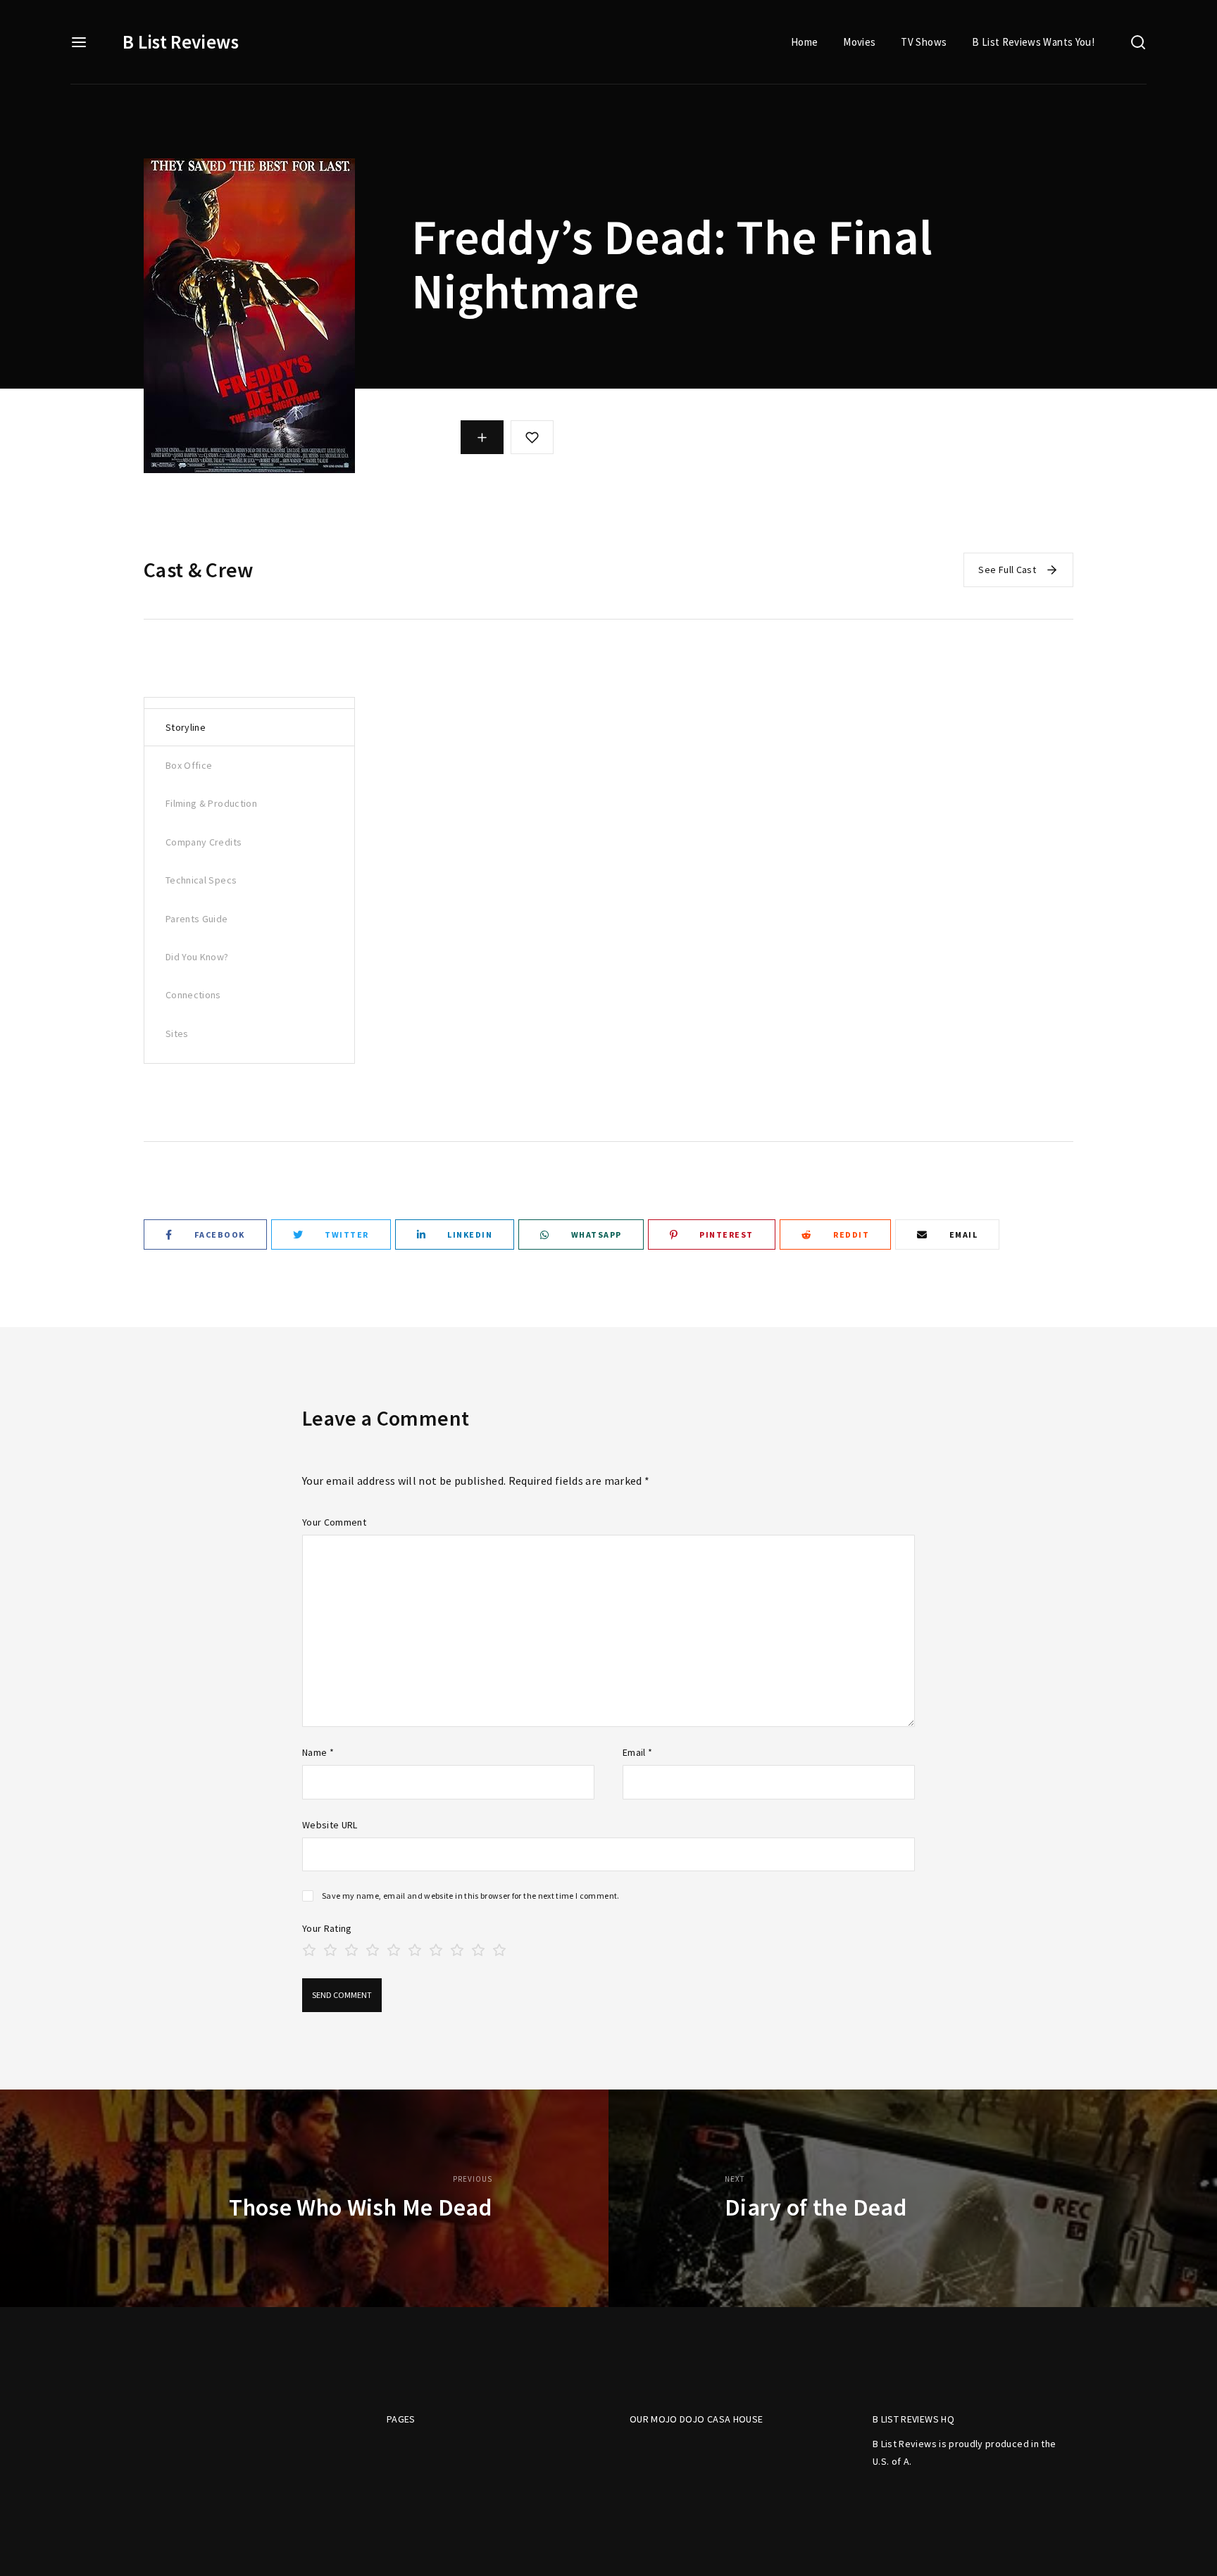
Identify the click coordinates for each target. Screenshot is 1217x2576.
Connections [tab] (193, 995)
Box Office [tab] (189, 765)
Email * (637, 1752)
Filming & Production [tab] (211, 803)
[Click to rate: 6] (415, 1948)
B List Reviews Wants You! (1033, 42)
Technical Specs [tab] (201, 880)
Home (804, 42)
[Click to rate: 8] (457, 1948)
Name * (318, 1752)
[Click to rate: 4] (373, 1948)
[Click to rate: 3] (351, 1948)
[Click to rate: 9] (478, 1948)
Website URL (330, 1825)
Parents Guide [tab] (197, 919)
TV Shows (924, 42)
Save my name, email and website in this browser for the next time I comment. (471, 1896)
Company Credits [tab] (204, 842)
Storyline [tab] (186, 727)
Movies (859, 42)
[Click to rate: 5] (394, 1948)
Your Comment (334, 1522)
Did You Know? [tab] (197, 957)
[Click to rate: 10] (499, 1948)
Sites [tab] (177, 1033)
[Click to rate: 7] (436, 1948)
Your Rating (327, 1928)
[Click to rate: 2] (330, 1948)
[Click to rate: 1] (309, 1948)
